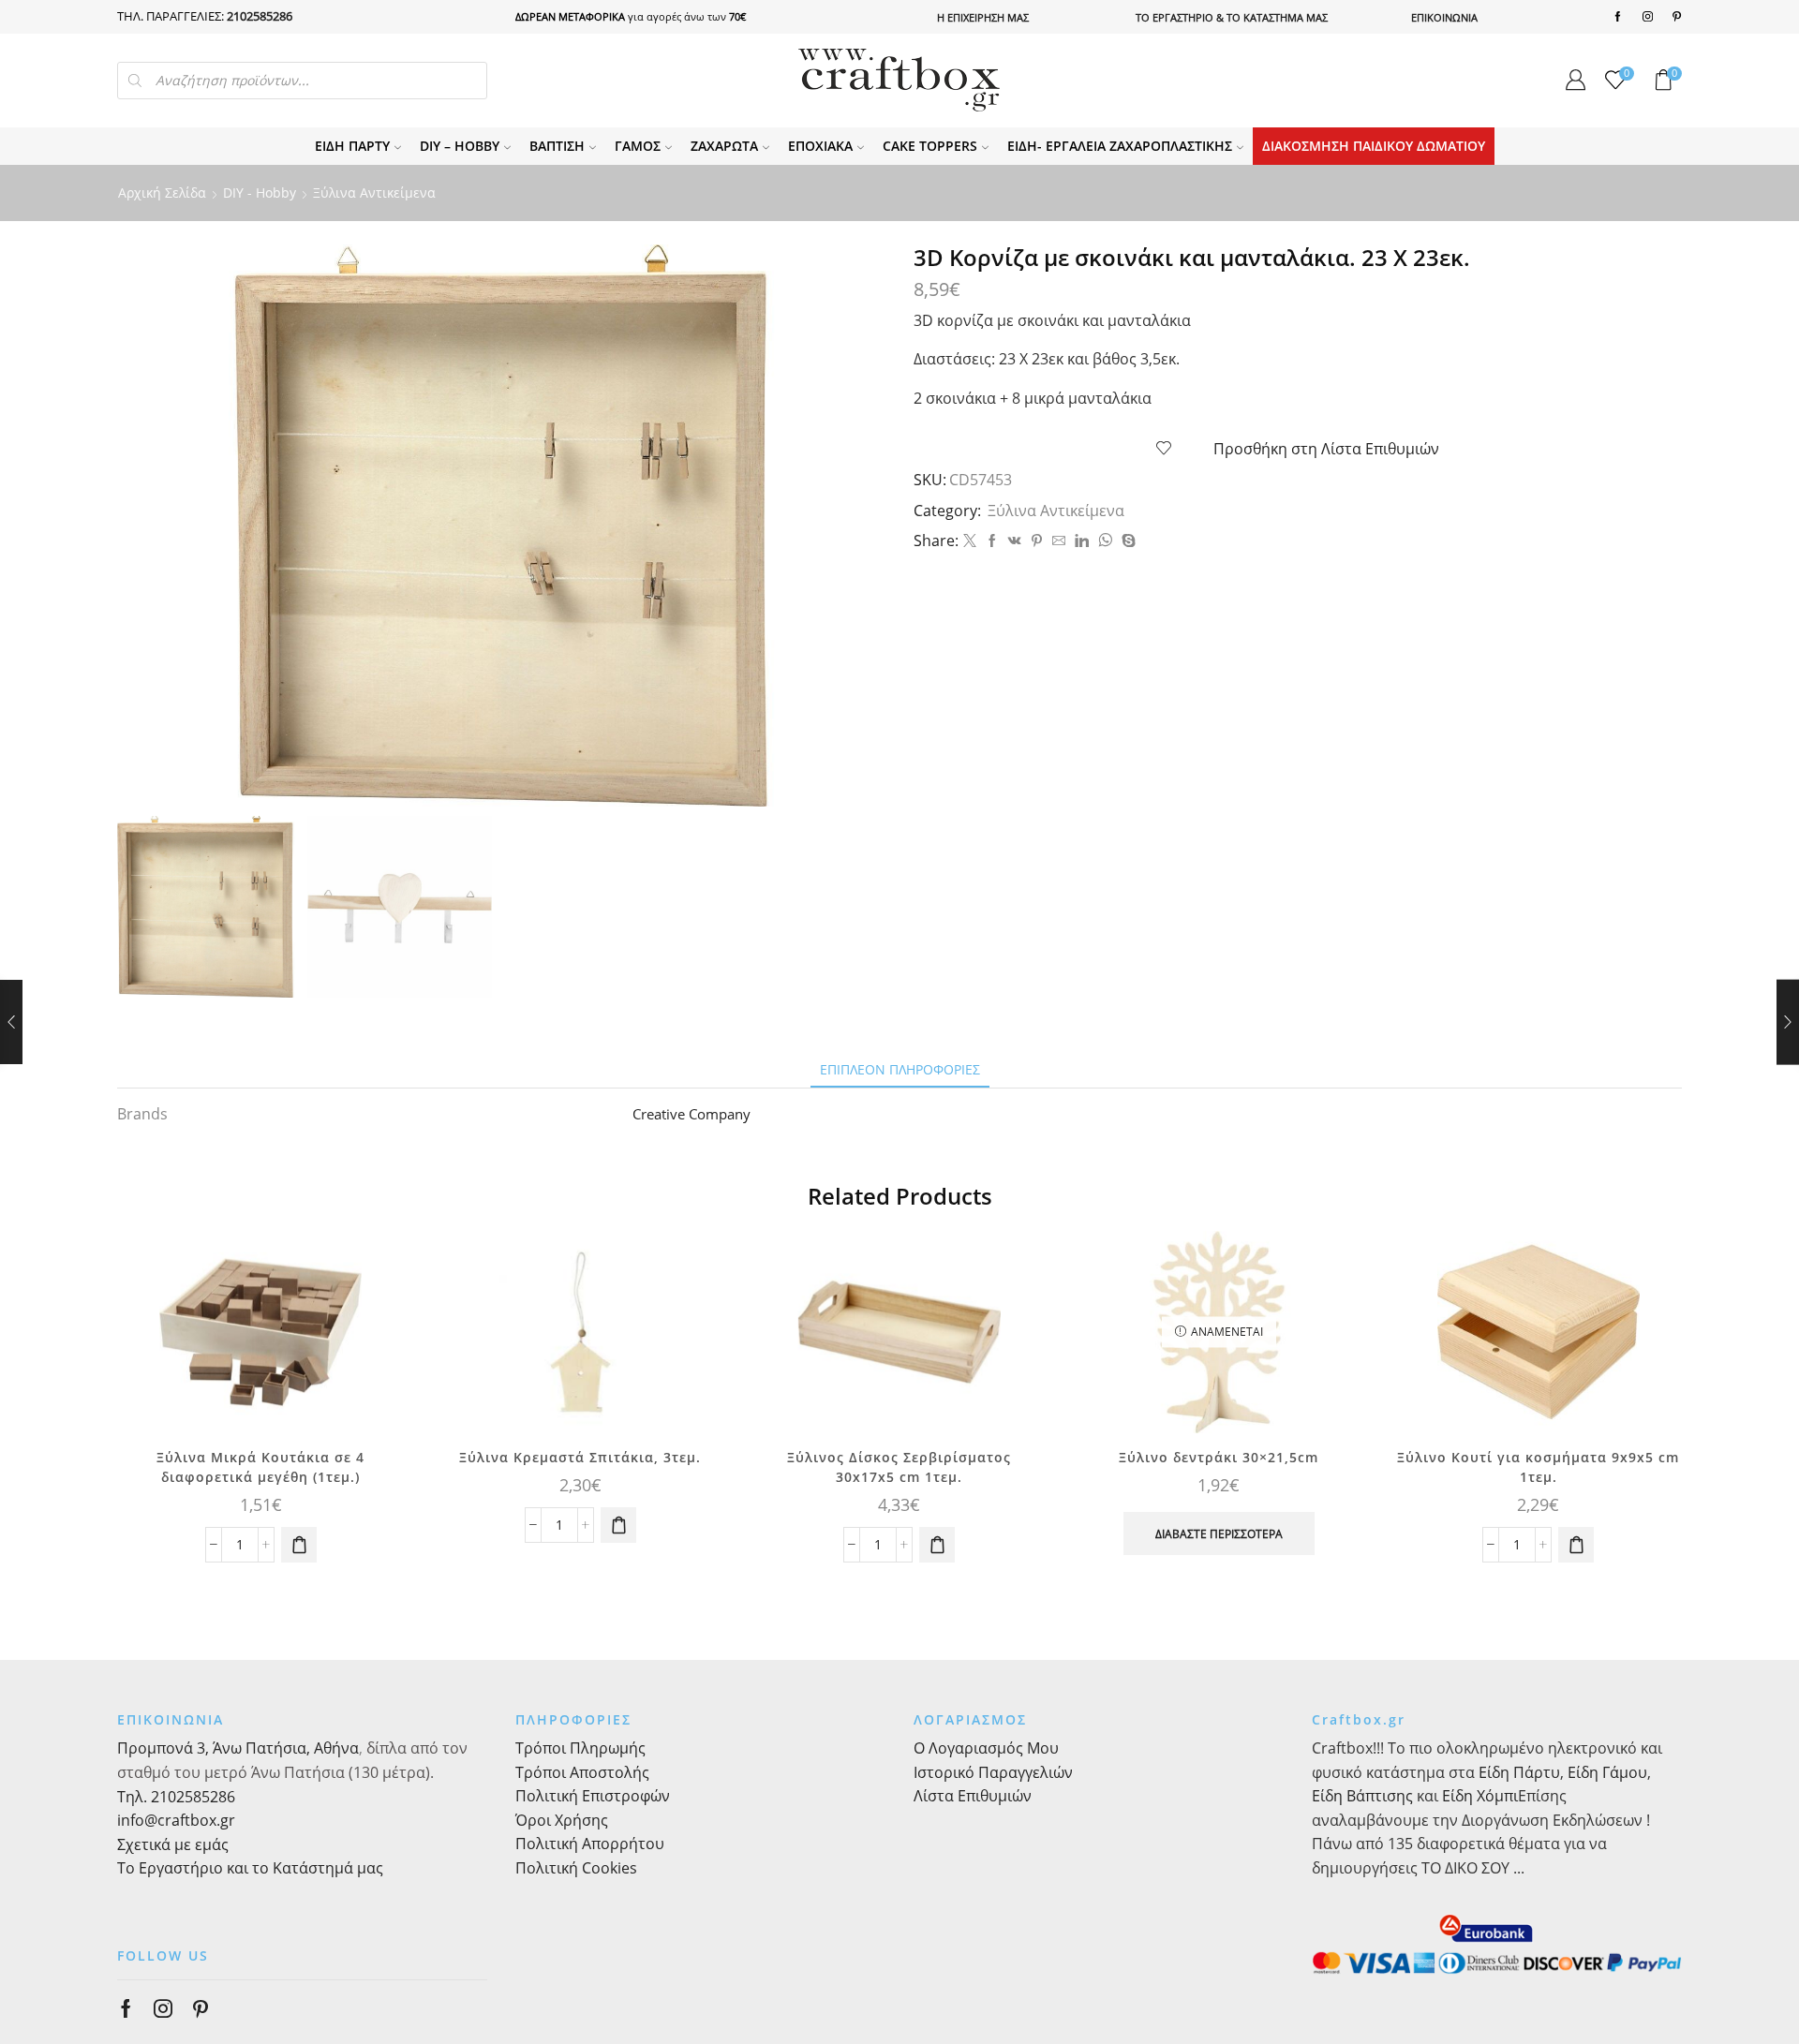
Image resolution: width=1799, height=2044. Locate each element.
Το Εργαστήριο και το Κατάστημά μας (250, 1868)
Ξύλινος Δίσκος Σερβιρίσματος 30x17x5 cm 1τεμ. (899, 1467)
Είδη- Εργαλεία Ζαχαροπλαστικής (1120, 146)
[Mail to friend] (1059, 541)
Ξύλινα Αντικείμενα (374, 193)
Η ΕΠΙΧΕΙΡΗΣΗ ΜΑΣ (983, 17)
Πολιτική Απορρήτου (590, 1844)
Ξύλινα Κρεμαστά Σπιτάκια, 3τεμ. (580, 1457)
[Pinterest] (1677, 17)
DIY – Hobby (460, 146)
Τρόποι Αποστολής (582, 1772)
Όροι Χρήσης (562, 1820)
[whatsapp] (1105, 541)
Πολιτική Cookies (576, 1868)
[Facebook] (1618, 17)
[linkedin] (1082, 541)
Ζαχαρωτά (724, 146)
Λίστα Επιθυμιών (973, 1796)
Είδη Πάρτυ (352, 146)
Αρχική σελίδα (162, 193)
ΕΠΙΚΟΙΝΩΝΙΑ (1444, 17)
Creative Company (691, 1114)
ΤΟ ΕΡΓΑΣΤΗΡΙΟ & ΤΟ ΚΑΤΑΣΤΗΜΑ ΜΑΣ (1232, 17)
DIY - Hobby (260, 193)
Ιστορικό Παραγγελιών (993, 1772)
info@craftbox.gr (176, 1820)
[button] (299, 1545)
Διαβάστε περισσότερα (1219, 1533)
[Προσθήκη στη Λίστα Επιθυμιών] (374, 1270)
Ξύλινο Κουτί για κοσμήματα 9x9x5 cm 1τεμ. (1538, 1467)
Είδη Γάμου (1606, 1772)
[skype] (1126, 541)
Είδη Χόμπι (1480, 1796)
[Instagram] (1648, 17)
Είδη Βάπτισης (1362, 1796)
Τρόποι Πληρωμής (580, 1748)
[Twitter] (970, 541)
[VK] (1015, 541)
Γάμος (638, 146)
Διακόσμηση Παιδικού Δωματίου (1374, 146)
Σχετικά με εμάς (173, 1844)
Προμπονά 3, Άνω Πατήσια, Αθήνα (238, 1748)
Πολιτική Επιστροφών (593, 1796)
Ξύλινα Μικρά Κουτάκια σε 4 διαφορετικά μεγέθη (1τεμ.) (260, 1467)
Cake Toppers (930, 146)
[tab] (900, 1069)
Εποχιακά (820, 146)
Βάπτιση (557, 146)
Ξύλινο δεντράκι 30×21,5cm (1219, 1457)
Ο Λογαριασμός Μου (986, 1748)
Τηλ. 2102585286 (176, 1797)
